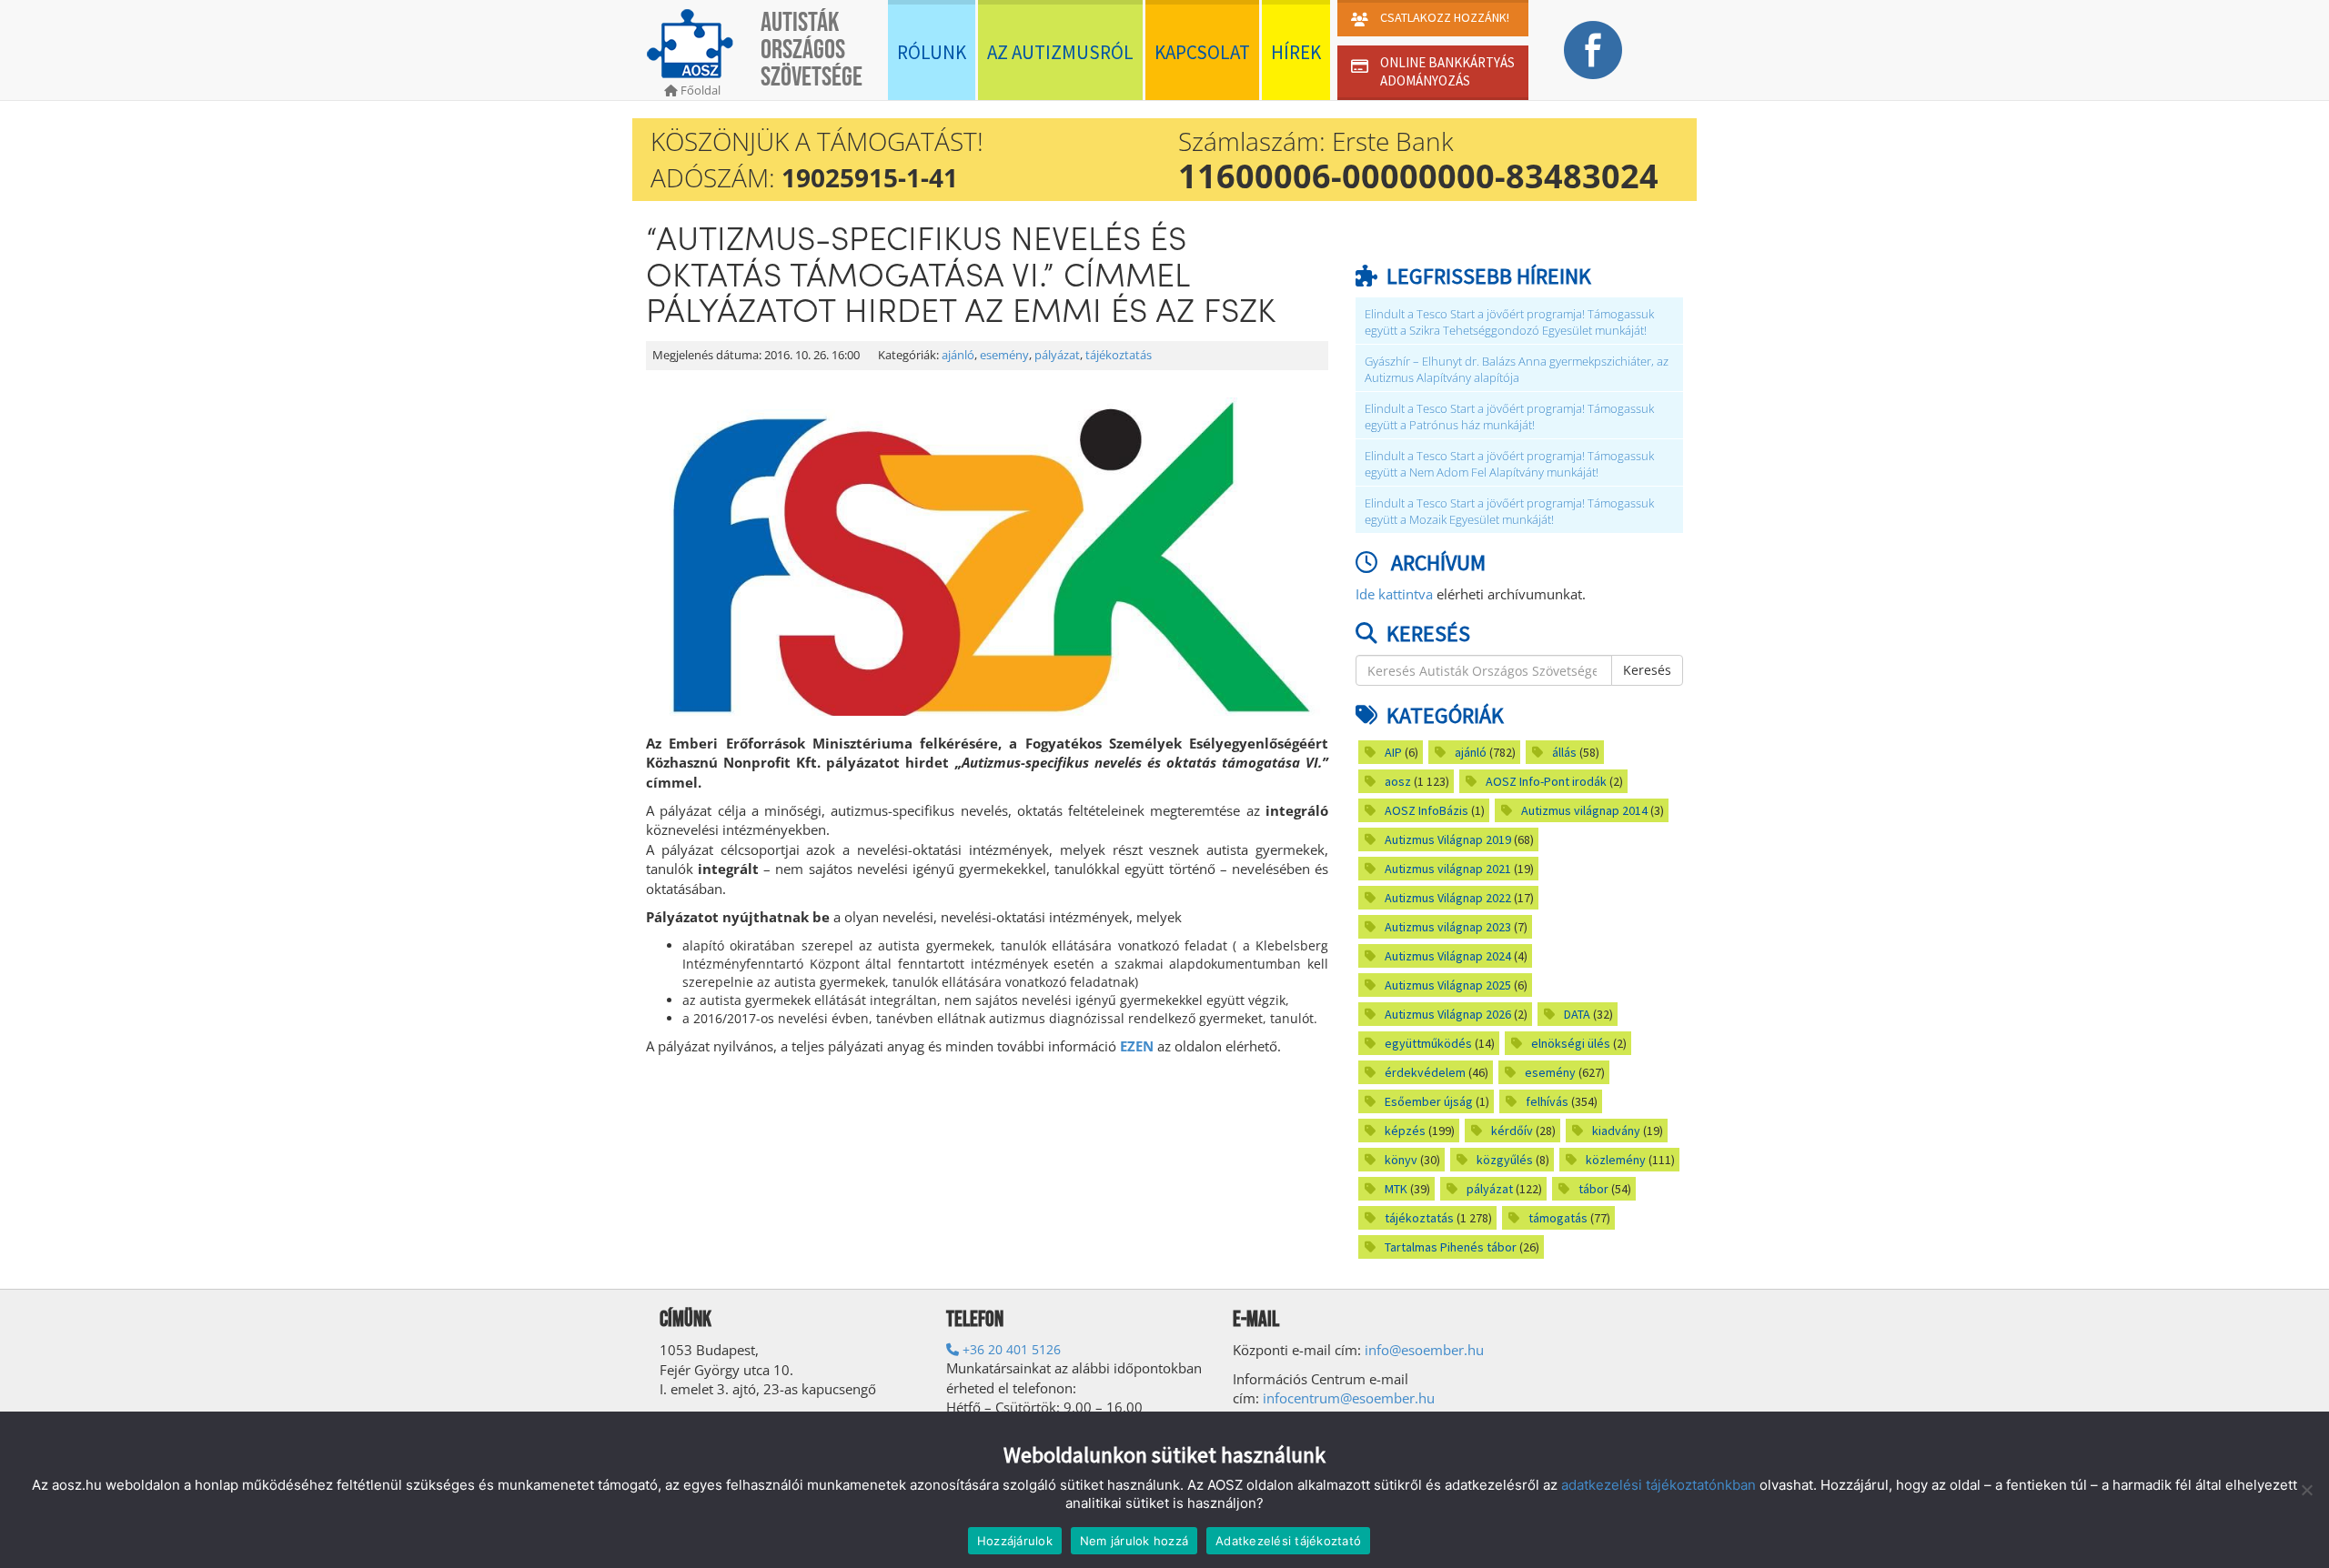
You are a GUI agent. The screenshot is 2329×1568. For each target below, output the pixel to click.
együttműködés (1428, 1043)
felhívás (1547, 1101)
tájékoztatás (1119, 355)
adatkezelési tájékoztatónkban (1659, 1485)
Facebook (1593, 50)
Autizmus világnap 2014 (1584, 810)
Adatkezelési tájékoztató (1288, 1541)
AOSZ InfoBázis (1427, 810)
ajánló (958, 355)
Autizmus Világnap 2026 (1448, 1014)
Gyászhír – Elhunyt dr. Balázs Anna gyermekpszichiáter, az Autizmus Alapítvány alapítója (1517, 370)
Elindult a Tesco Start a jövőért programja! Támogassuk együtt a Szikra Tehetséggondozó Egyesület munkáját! (1509, 322)
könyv (1401, 1160)
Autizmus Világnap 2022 (1448, 898)
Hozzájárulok (1015, 1541)
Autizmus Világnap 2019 (1448, 839)
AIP (1393, 752)
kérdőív (1512, 1131)
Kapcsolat (1202, 52)
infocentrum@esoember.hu (1349, 1398)
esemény (1004, 355)
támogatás (1558, 1218)
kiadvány (1616, 1131)
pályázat (1057, 355)
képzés (1405, 1131)
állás (1564, 752)
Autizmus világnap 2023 (1448, 927)
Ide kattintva (1394, 594)
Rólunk (932, 52)
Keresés (1647, 670)
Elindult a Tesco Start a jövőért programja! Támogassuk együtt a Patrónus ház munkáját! (1509, 417)
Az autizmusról (1060, 52)
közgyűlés (1505, 1160)
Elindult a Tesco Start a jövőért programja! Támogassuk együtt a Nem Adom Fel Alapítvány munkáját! (1509, 464)
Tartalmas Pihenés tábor (1451, 1247)
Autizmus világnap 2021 (1448, 869)
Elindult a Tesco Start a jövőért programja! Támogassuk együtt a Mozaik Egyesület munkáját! (1509, 512)
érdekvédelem (1425, 1072)
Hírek (1296, 52)
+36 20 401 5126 (1010, 1349)
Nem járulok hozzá (1134, 1541)
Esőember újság (1429, 1101)
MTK (1396, 1189)
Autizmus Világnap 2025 (1448, 985)
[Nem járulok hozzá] (2306, 1490)
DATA (1577, 1014)
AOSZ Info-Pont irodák (1546, 781)
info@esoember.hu (1424, 1350)
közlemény (1616, 1160)
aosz (1398, 781)
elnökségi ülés (1571, 1043)
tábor (1593, 1189)
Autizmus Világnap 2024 (1448, 956)
